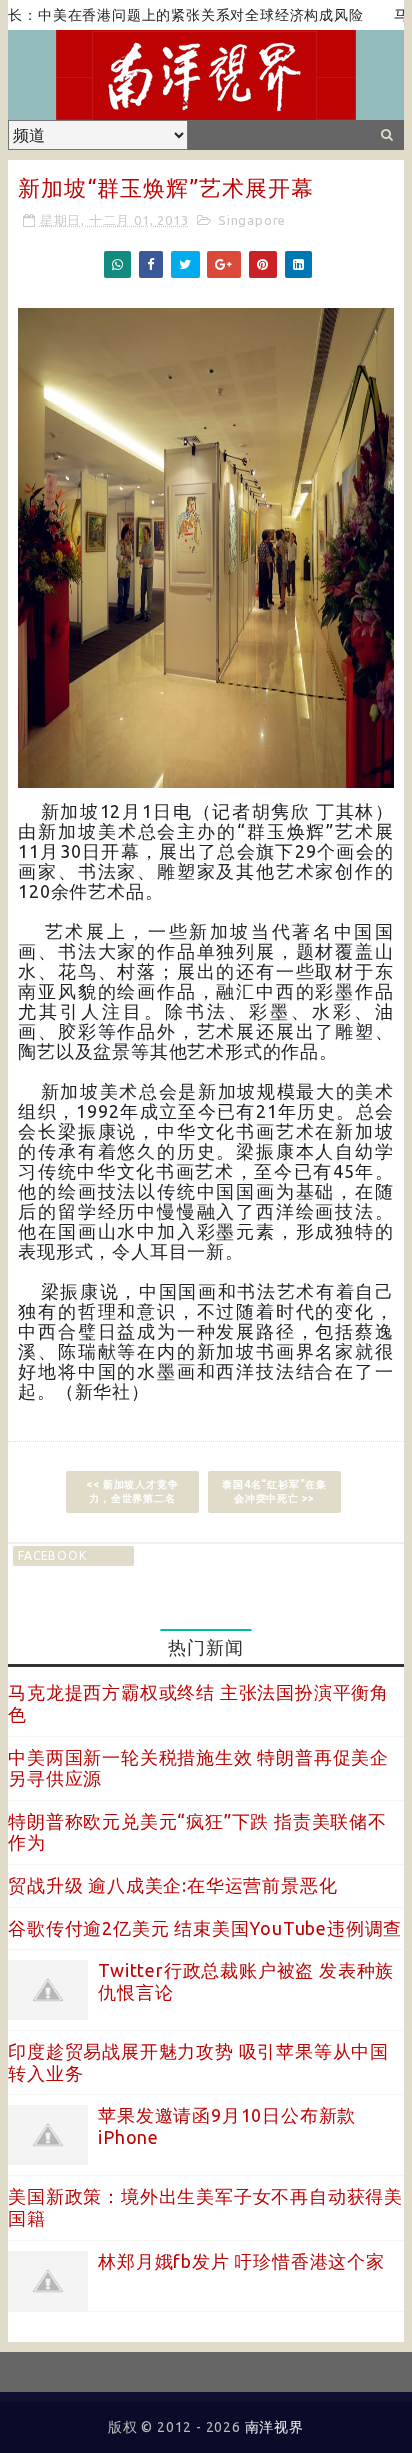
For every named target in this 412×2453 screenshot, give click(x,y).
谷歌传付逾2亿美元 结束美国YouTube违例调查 (205, 1928)
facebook (52, 1555)
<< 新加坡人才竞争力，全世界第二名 (132, 1491)
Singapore (252, 220)
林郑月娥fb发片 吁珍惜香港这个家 (241, 2261)
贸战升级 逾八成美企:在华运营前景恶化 (172, 1885)
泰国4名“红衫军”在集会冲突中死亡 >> (274, 1491)
